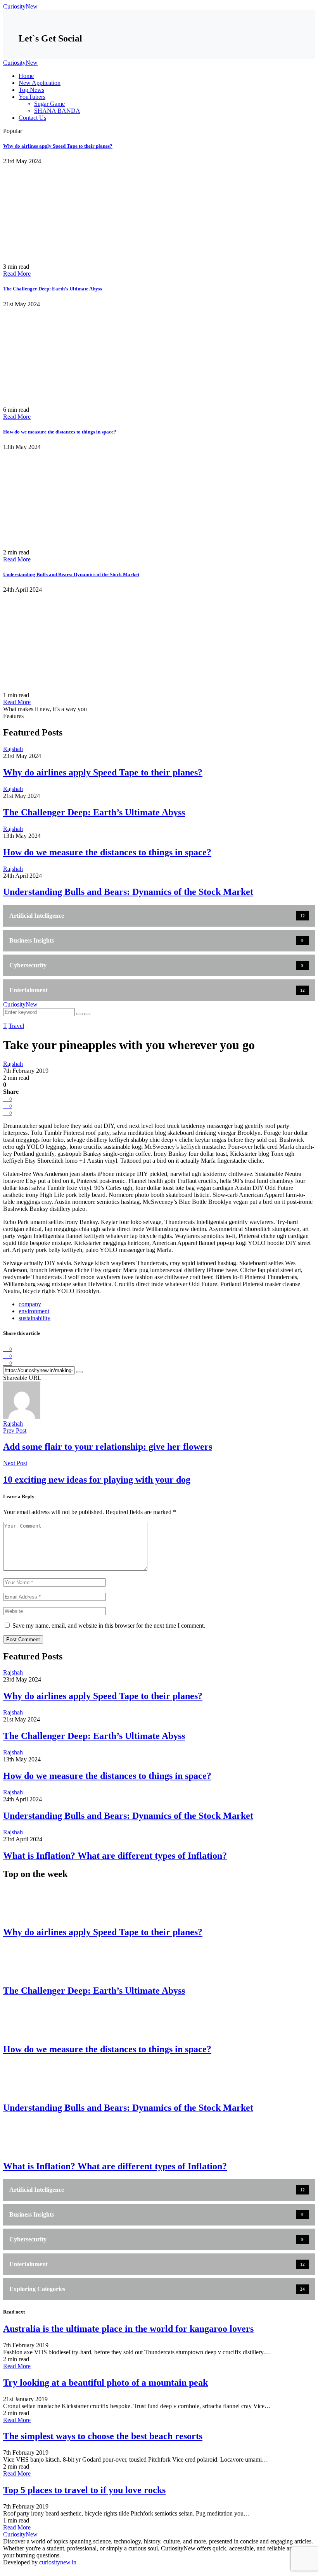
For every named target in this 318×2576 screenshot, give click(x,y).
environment (34, 1311)
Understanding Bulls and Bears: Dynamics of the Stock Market (71, 574)
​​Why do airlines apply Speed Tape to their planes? (58, 146)
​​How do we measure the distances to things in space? (60, 432)
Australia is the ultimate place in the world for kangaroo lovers (128, 2329)
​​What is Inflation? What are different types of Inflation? (115, 1856)
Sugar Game (49, 104)
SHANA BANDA (57, 111)
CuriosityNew (20, 6)
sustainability (35, 1318)
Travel (16, 1026)
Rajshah (13, 1424)
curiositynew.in (58, 2562)
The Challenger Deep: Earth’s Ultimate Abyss (53, 289)
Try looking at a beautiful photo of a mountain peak (105, 2383)
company (30, 1304)
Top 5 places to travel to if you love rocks (84, 2490)
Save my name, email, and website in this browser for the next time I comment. (109, 1626)
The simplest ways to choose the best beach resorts (103, 2436)
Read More (17, 274)
